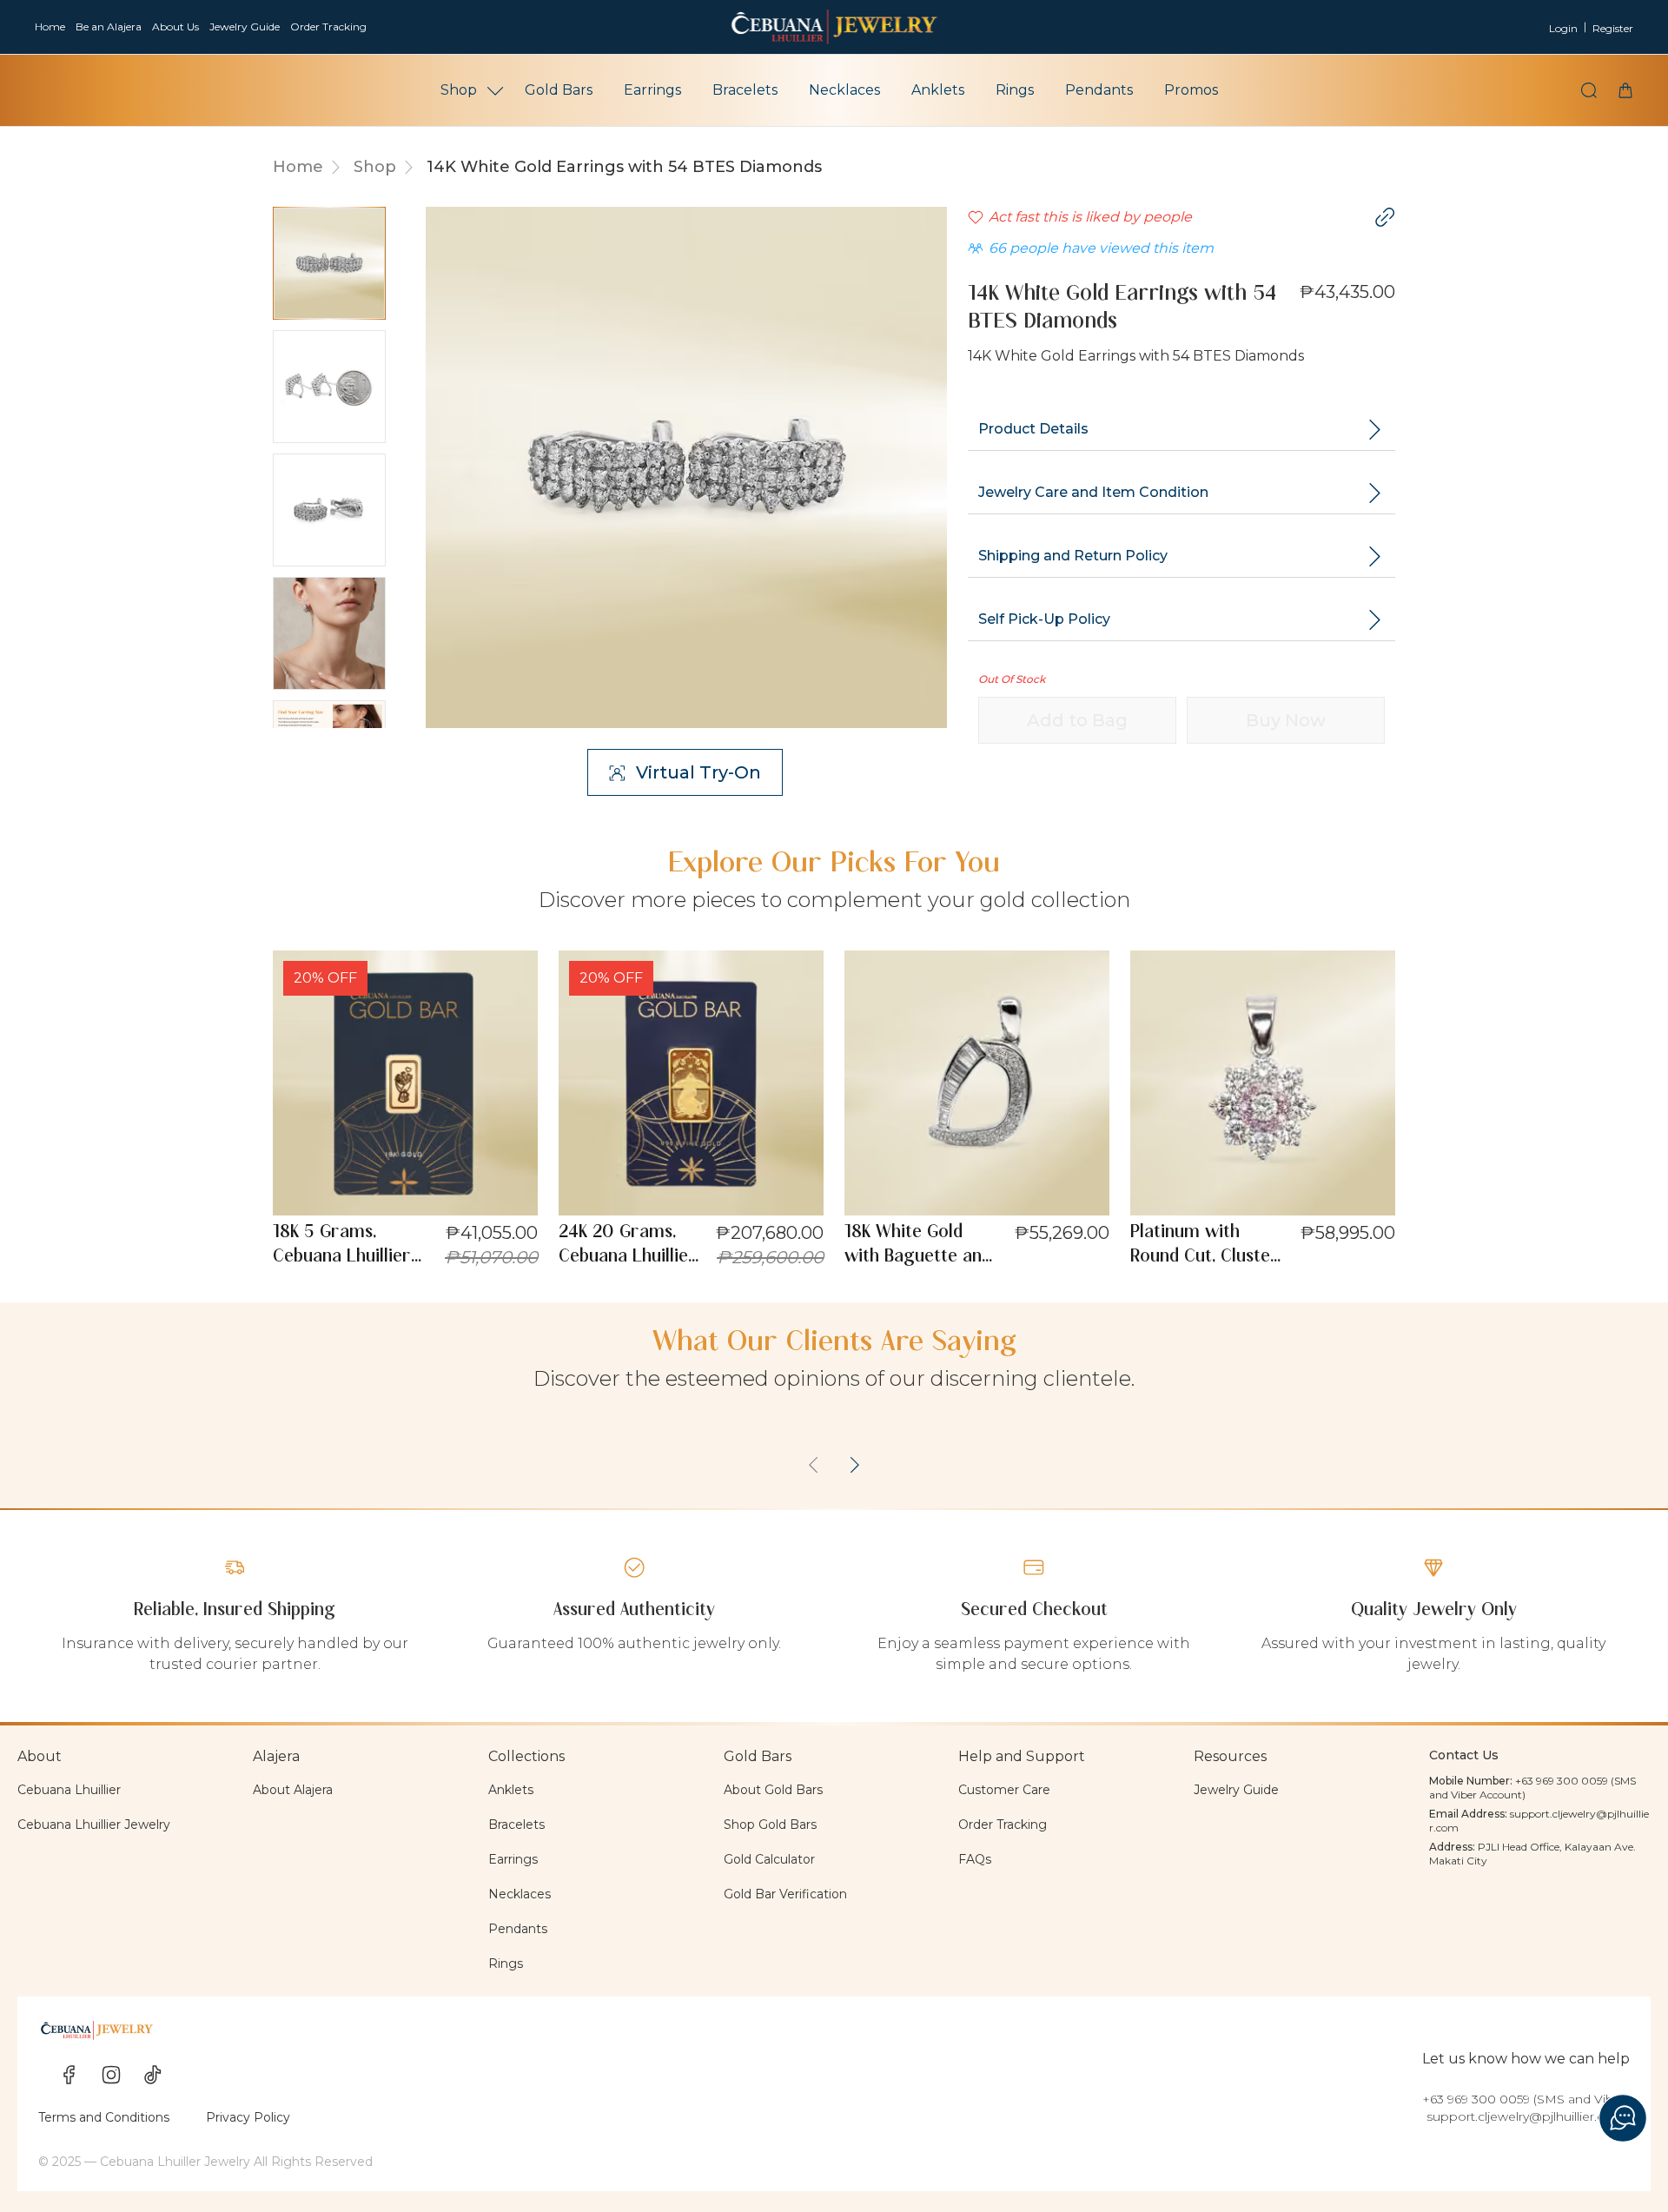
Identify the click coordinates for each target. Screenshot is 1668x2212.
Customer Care (1004, 1790)
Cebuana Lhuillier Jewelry (94, 1825)
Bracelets (745, 90)
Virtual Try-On (698, 772)
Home (50, 26)
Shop (459, 90)
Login (1563, 28)
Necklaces (844, 90)
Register (1613, 28)
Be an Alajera (109, 26)
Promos (1191, 90)
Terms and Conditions (104, 2117)
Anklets (938, 90)
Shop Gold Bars (770, 1825)
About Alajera (293, 1790)
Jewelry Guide (245, 26)
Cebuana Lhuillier (69, 1790)
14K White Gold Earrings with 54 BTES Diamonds (624, 167)
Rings (1015, 90)
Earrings (652, 90)
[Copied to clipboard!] (1385, 217)
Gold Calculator (769, 1859)
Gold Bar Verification (785, 1894)
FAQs (975, 1859)
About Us (175, 26)
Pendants (1099, 90)
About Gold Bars (773, 1790)
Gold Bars (559, 90)
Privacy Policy (248, 2117)
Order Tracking (328, 26)
